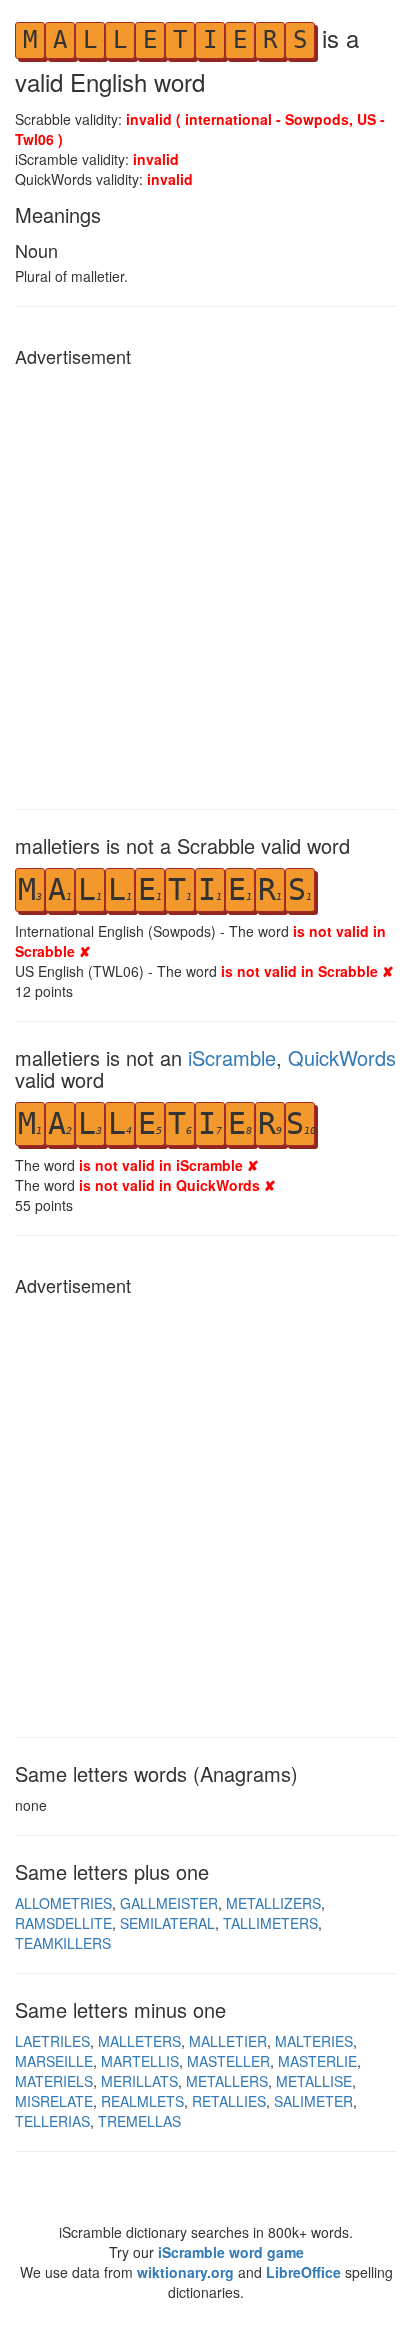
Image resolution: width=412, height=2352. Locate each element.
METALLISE (314, 2081)
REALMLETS (142, 2101)
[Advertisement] (206, 583)
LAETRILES (52, 2041)
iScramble (232, 1057)
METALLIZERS (273, 1903)
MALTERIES (314, 2041)
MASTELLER (228, 2061)
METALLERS (227, 2081)
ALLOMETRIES (63, 1903)
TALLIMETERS (270, 1923)
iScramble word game (231, 2252)
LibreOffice (303, 2272)
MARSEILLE (54, 2061)
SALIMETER (313, 2101)
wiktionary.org (185, 2272)
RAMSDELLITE (63, 1923)
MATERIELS (54, 2081)
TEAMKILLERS (63, 1943)
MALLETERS (139, 2041)
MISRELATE (54, 2101)
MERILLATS (139, 2081)
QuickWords (342, 1057)
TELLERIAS (52, 2121)
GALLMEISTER (169, 1903)
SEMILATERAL (167, 1923)
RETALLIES (229, 2101)
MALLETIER (228, 2041)
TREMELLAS (139, 2121)
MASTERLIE (317, 2061)
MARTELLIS (140, 2061)
